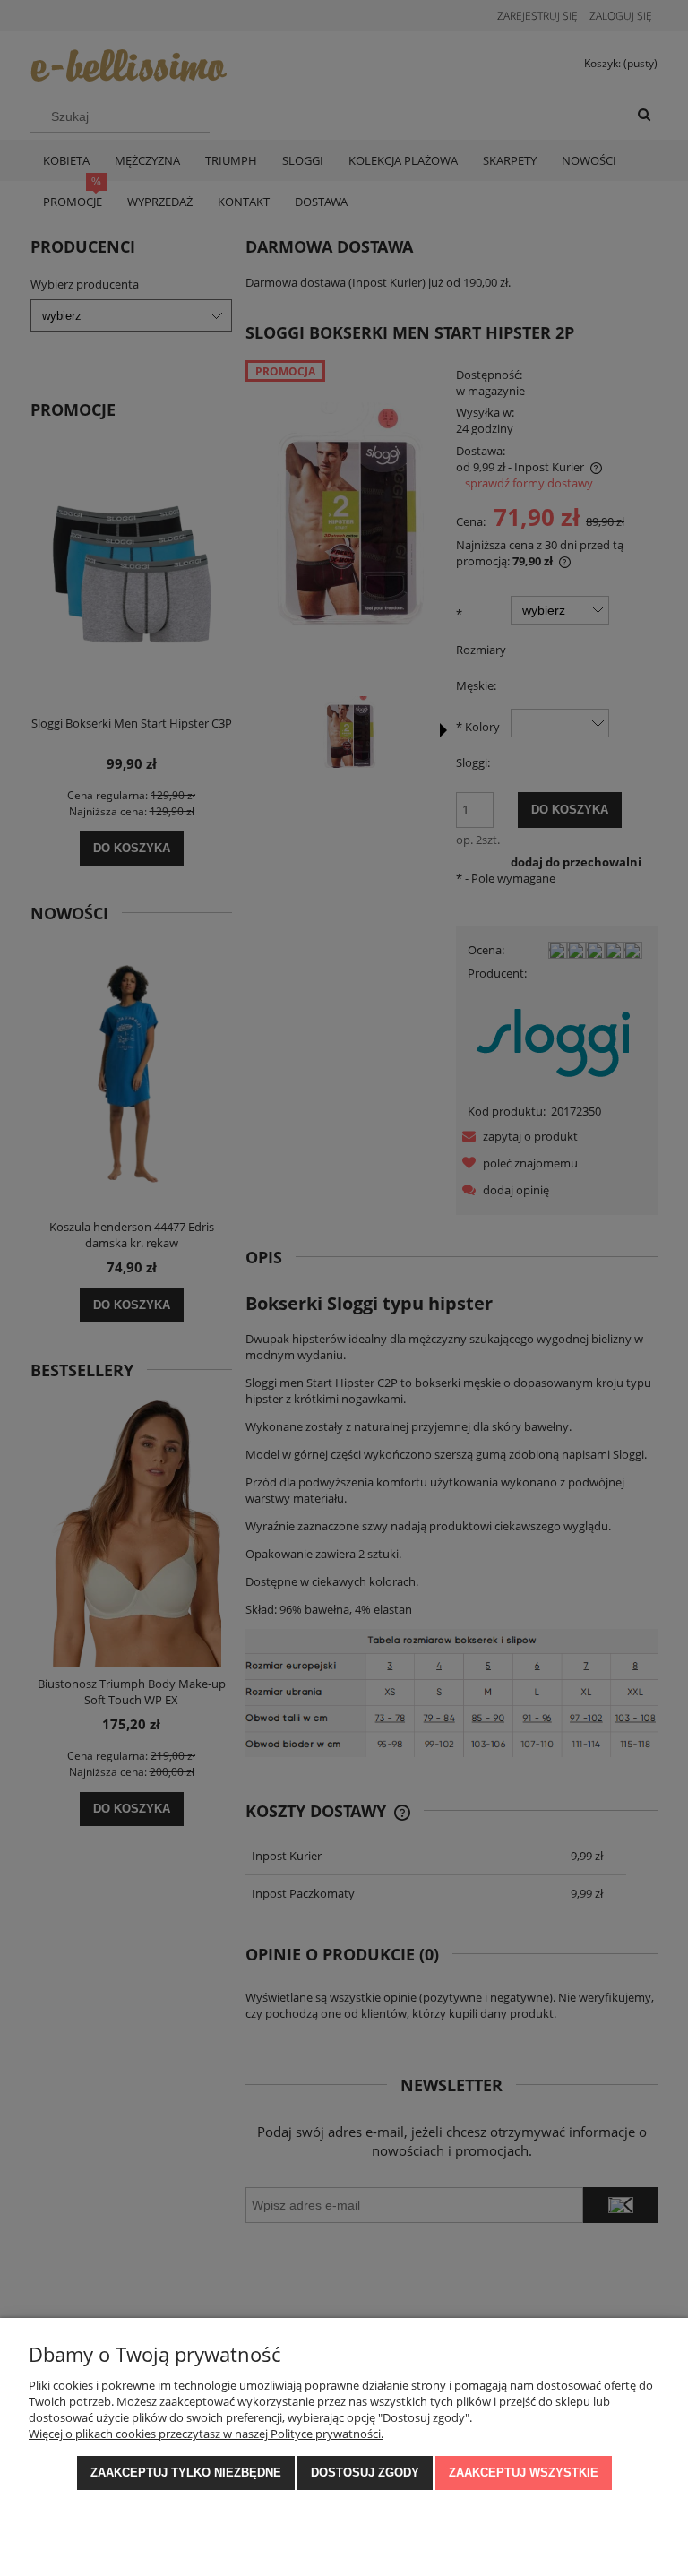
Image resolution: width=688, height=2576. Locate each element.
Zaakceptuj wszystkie (524, 2473)
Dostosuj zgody (365, 2473)
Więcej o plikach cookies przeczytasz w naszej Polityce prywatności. (206, 2434)
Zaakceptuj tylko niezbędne (186, 2473)
